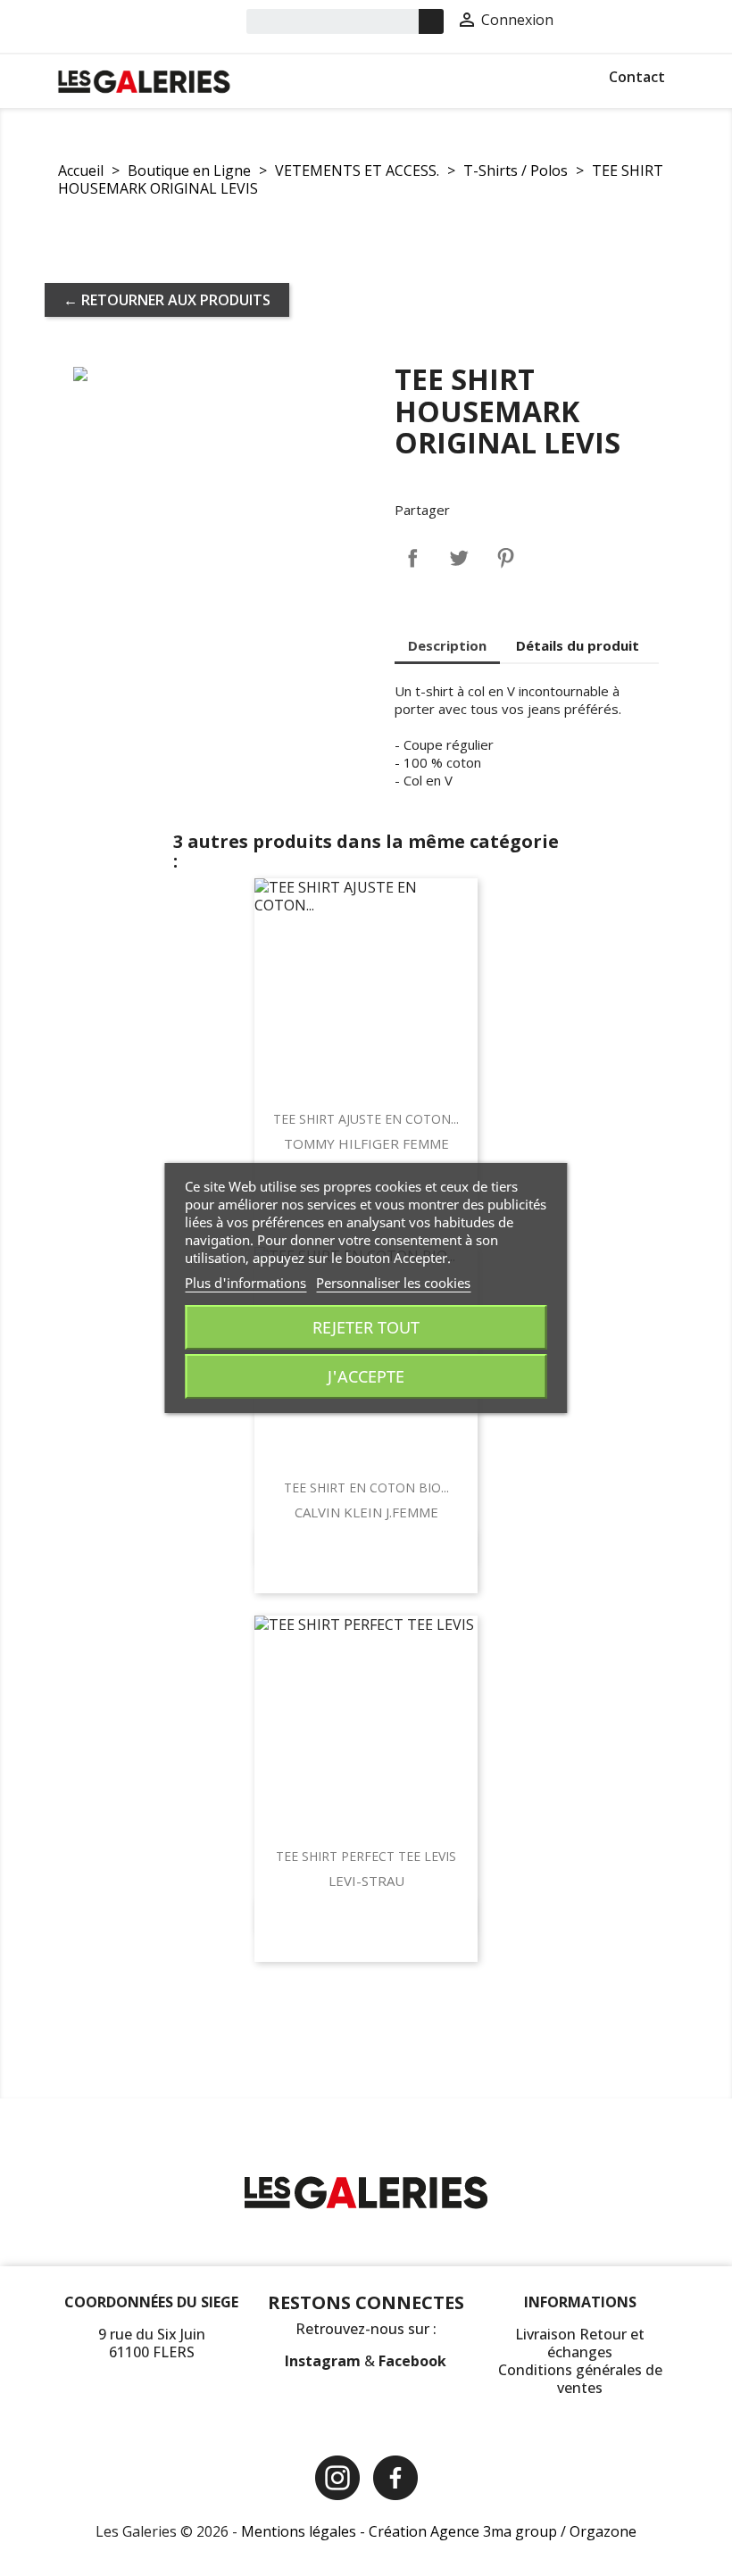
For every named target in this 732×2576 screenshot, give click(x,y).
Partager (412, 558)
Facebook (412, 2361)
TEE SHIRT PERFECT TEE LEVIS (366, 1856)
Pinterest (505, 558)
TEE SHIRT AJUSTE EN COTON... (366, 1119)
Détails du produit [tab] (578, 645)
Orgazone (603, 2531)
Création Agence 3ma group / (469, 2531)
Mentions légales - (305, 2531)
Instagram (324, 2361)
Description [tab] (447, 645)
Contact (637, 77)
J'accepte (366, 1376)
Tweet (459, 558)
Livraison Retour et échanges (580, 2343)
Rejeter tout (366, 1327)
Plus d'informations (245, 1283)
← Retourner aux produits (167, 300)
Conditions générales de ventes (580, 2379)
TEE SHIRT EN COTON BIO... (366, 1487)
